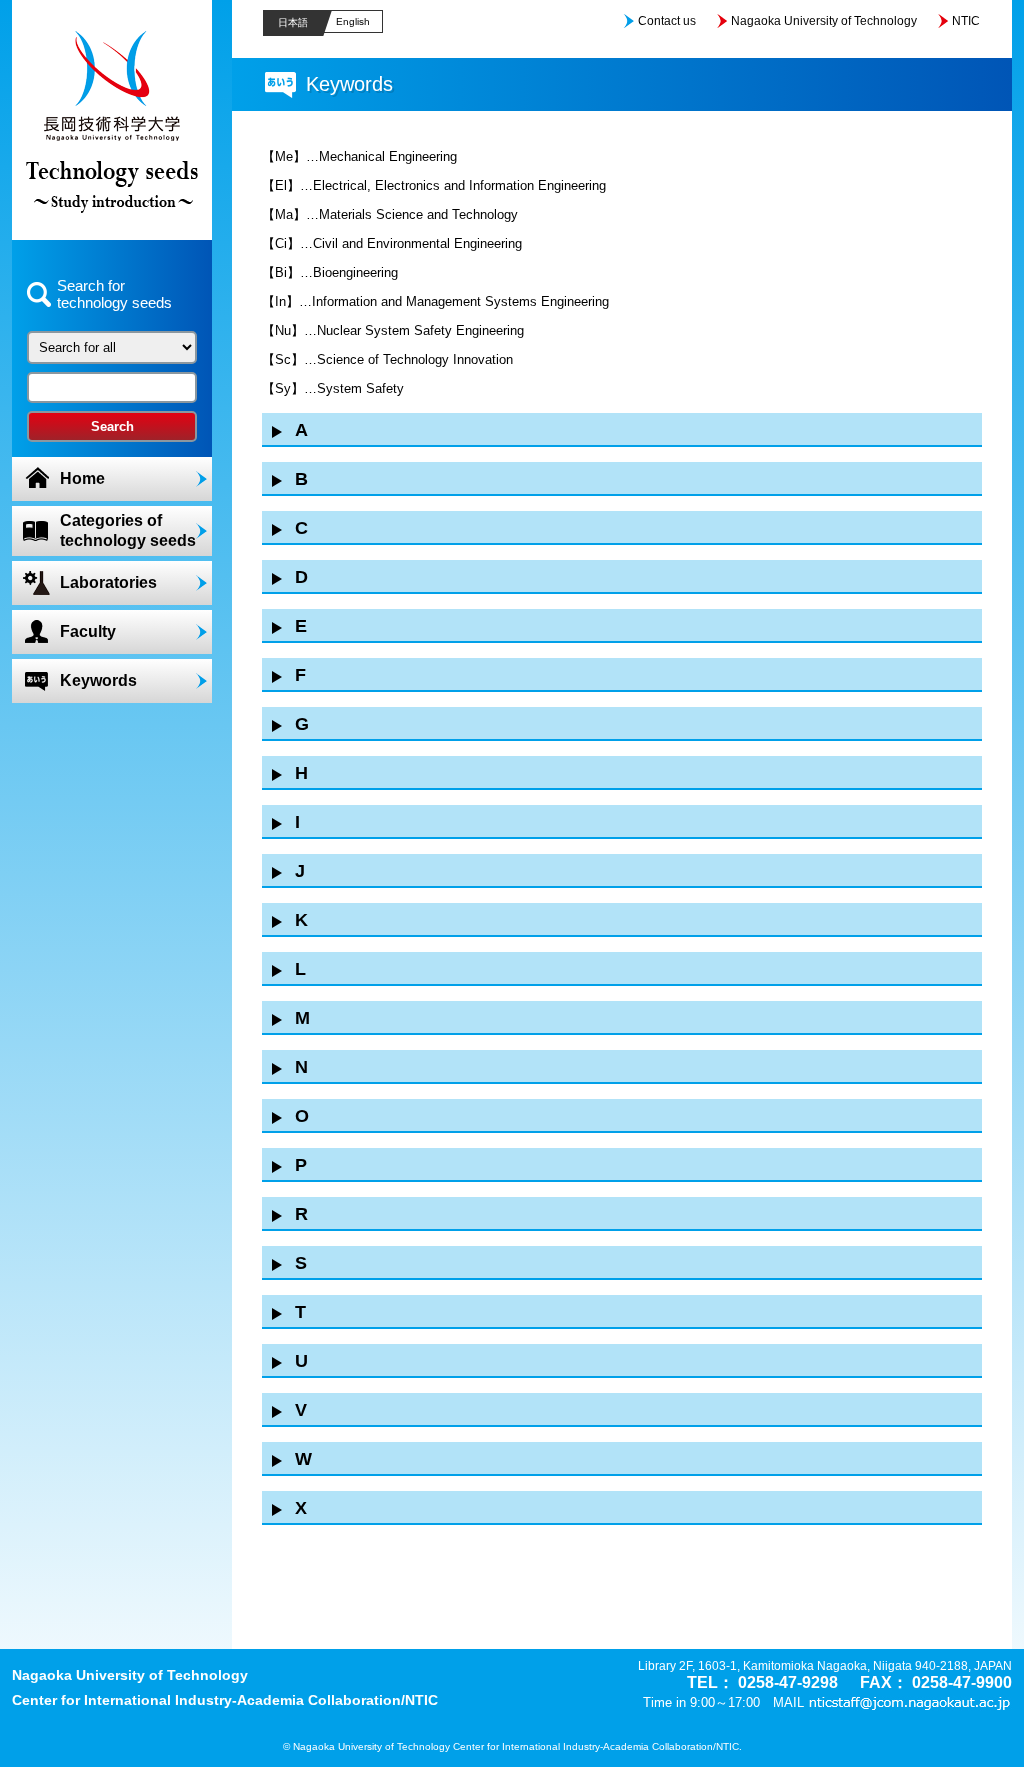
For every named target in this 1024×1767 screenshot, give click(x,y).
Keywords (98, 680)
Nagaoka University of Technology (824, 21)
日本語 (293, 22)
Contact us (667, 21)
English (353, 21)
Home (82, 478)
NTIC (966, 21)
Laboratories (108, 582)
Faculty (88, 631)
